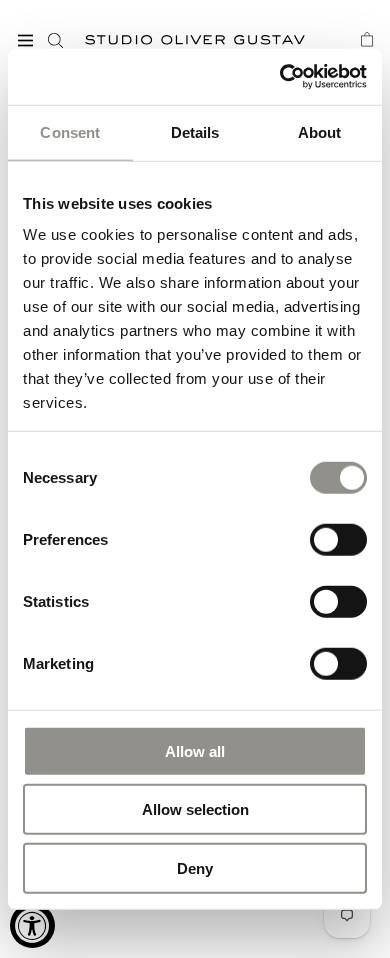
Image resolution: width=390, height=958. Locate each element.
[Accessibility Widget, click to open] (32, 925)
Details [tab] (195, 131)
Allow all (195, 750)
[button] (25, 40)
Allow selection (195, 809)
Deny (195, 867)
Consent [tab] (70, 131)
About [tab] (320, 131)
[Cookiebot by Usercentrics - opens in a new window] (280, 77)
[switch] (338, 538)
